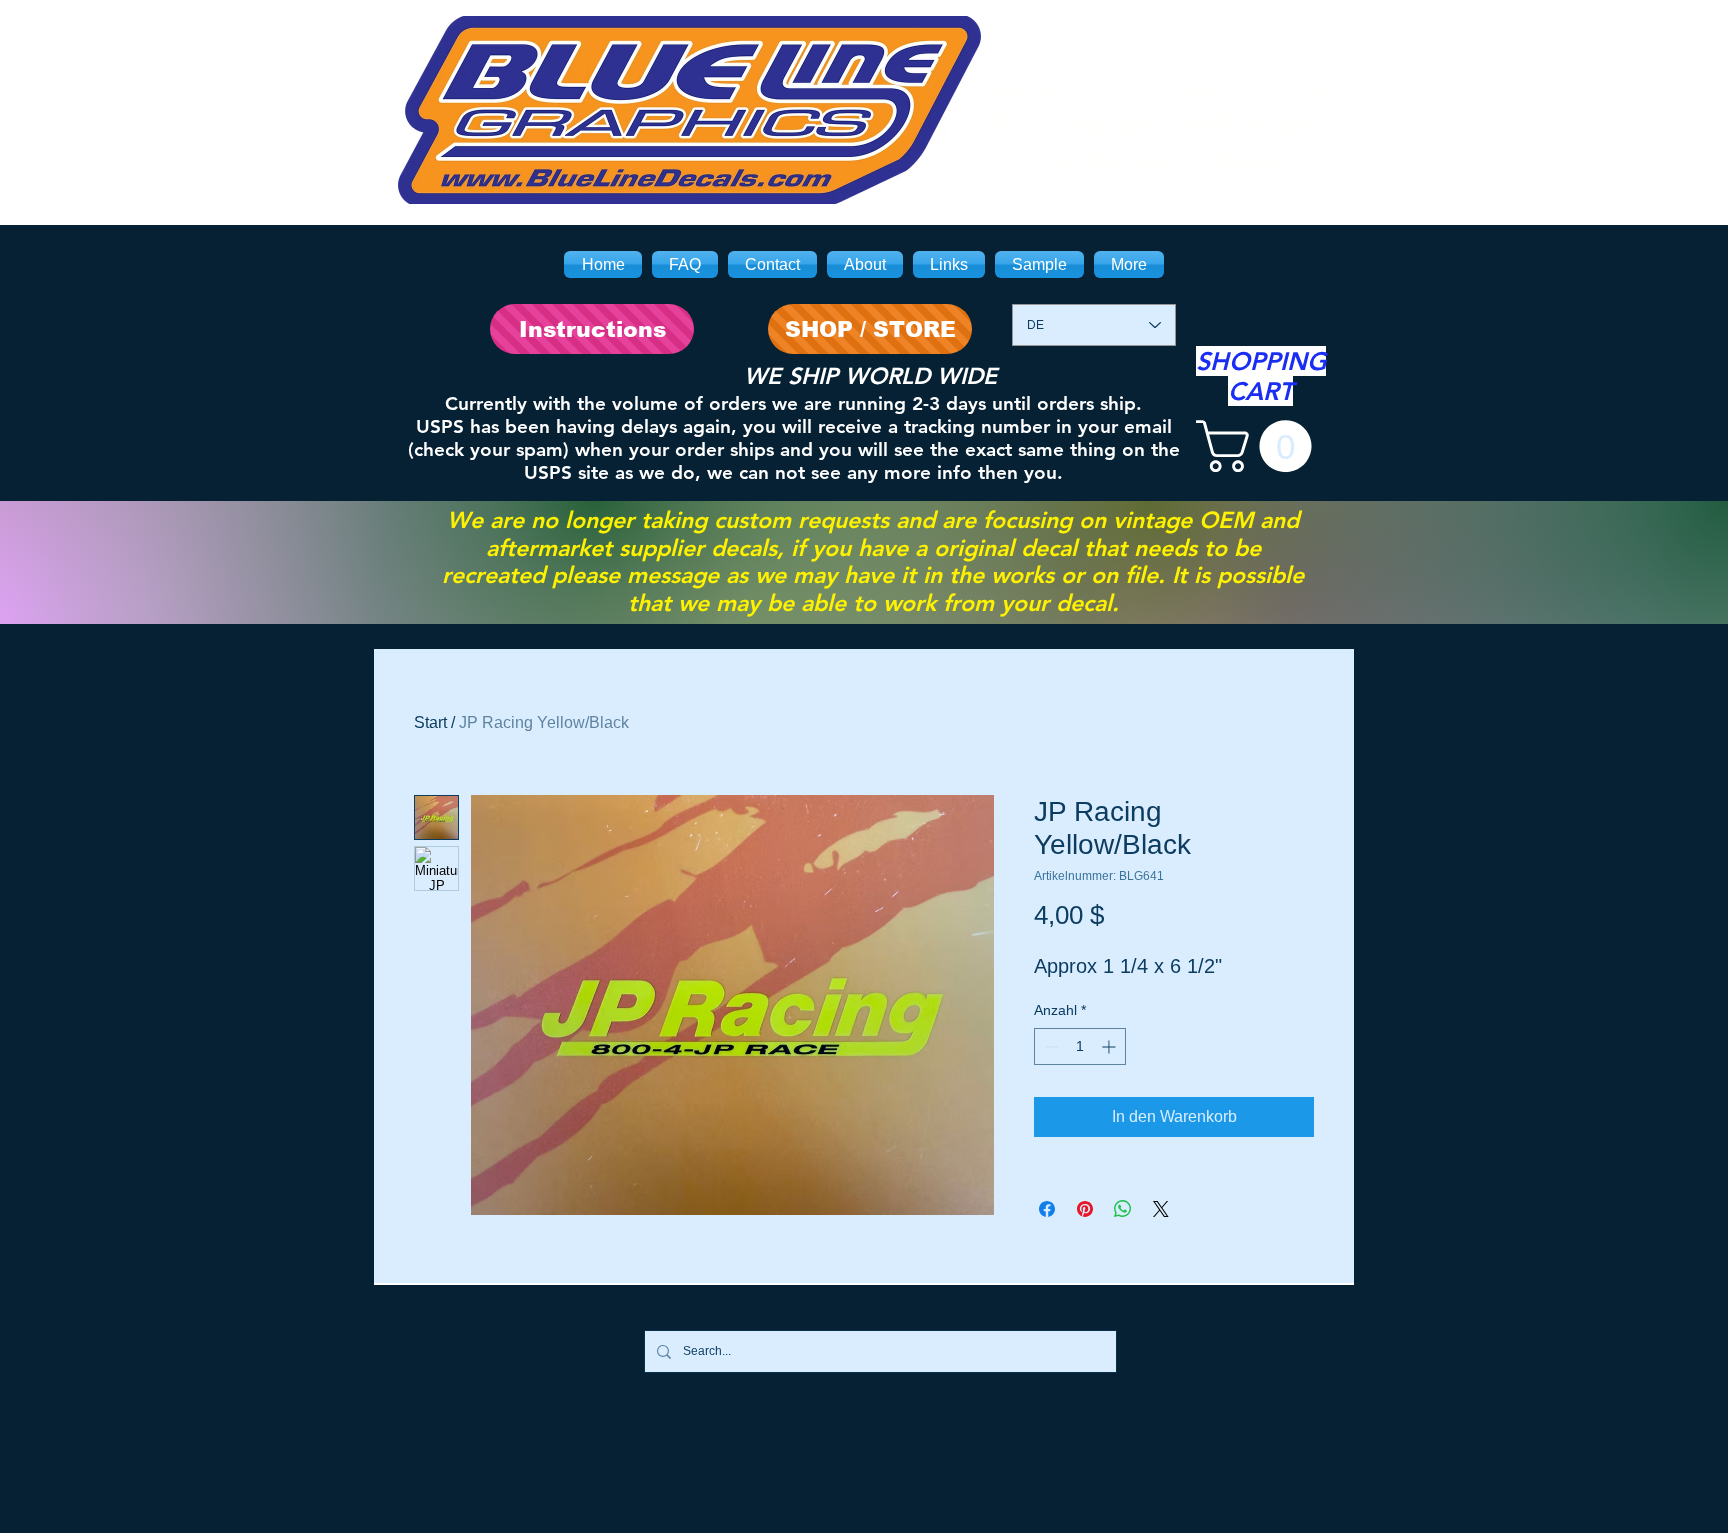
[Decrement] (1049, 1046)
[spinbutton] (1080, 1046)
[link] (1260, 446)
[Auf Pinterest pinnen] (1085, 1209)
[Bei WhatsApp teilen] (1123, 1209)
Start (430, 722)
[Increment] (1110, 1046)
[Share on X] (1161, 1209)
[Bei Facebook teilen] (1047, 1209)
